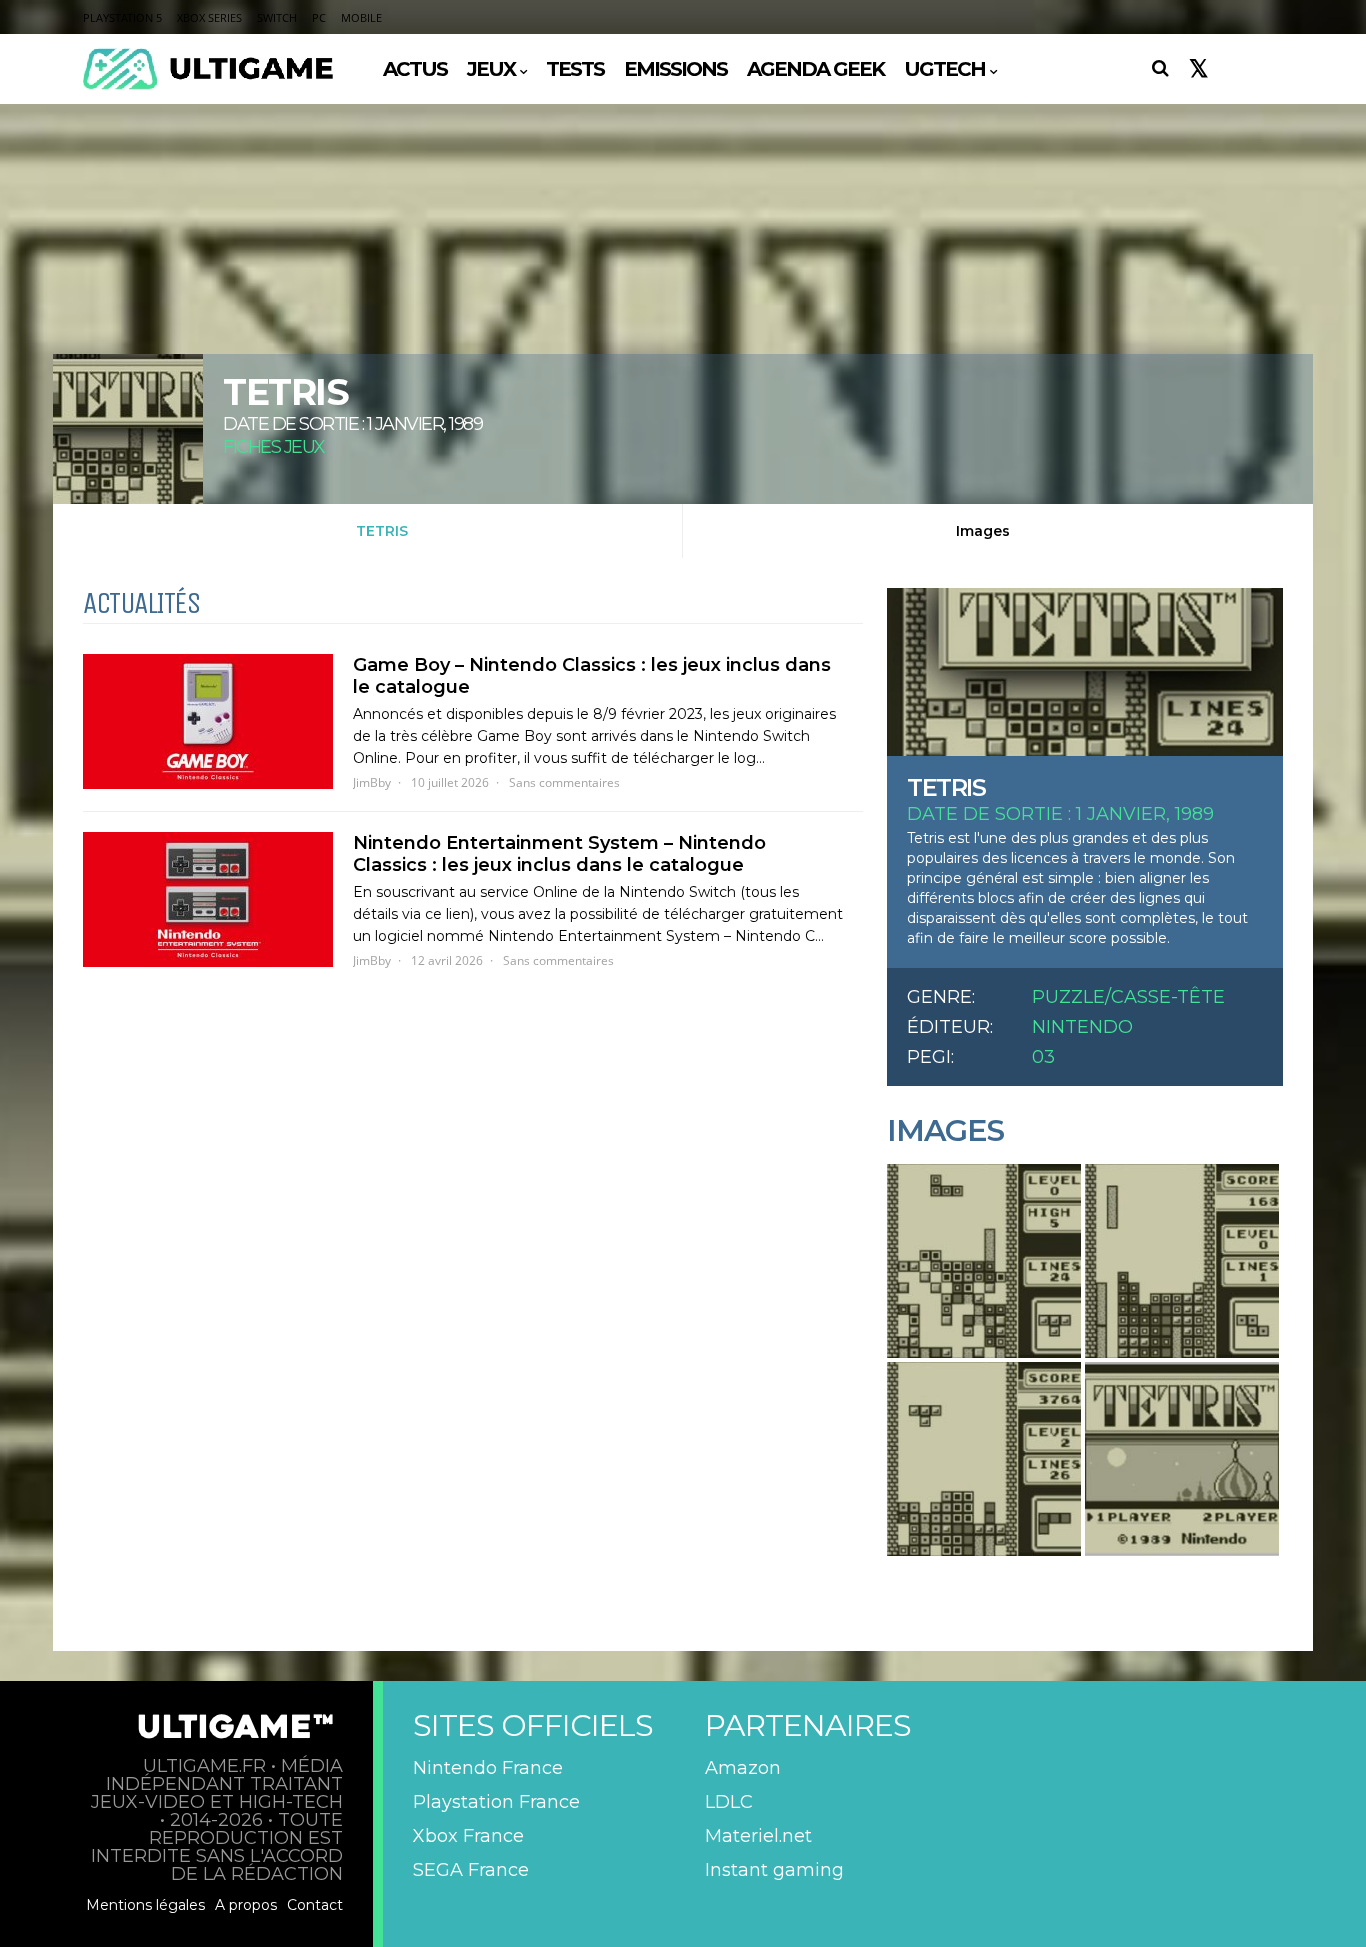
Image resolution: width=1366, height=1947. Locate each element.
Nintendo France (488, 1768)
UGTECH (944, 69)
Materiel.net (758, 1836)
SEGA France (471, 1870)
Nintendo (1082, 1027)
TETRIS (382, 531)
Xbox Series (209, 17)
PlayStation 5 (122, 17)
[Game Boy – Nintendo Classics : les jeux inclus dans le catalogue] (208, 721)
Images (983, 531)
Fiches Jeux (274, 447)
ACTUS (415, 69)
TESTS (575, 69)
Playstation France (496, 1802)
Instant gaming (774, 1870)
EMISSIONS (675, 69)
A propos (246, 1905)
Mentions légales (145, 1905)
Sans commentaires (564, 782)
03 (1043, 1057)
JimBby (372, 782)
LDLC (729, 1802)
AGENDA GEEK (815, 69)
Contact (315, 1905)
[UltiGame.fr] (208, 87)
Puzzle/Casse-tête (1128, 997)
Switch (277, 17)
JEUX (491, 69)
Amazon (743, 1768)
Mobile (361, 17)
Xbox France (468, 1836)
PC (319, 17)
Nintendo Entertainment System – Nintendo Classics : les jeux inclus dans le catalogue (559, 854)
